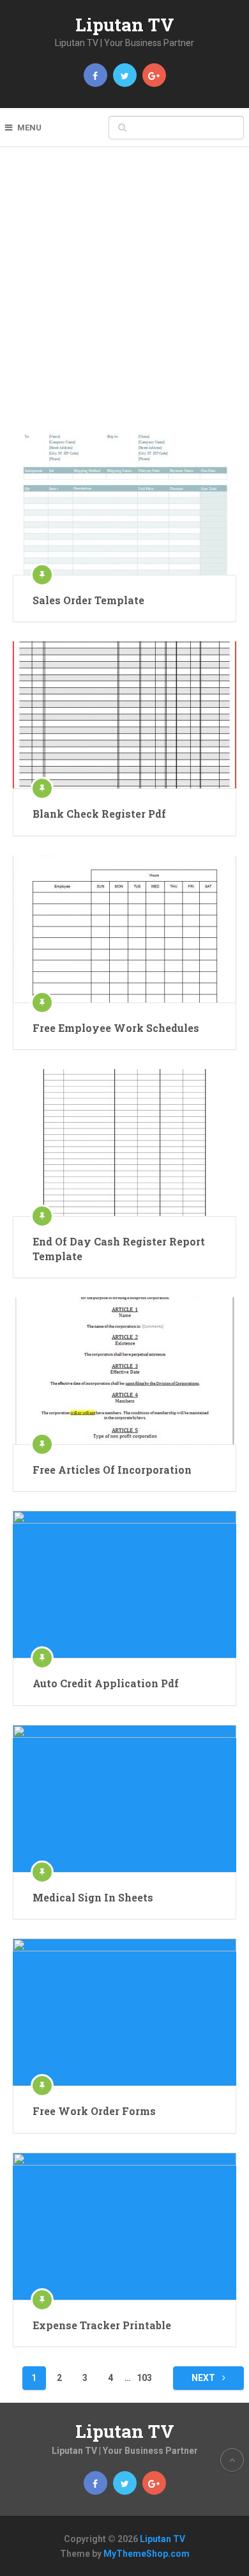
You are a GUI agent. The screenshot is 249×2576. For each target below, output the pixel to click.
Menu (29, 128)
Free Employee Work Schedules (116, 1028)
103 (144, 2378)
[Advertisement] (124, 297)
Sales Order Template (88, 600)
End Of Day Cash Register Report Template (119, 1248)
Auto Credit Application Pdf (106, 1683)
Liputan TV (125, 25)
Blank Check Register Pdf (99, 814)
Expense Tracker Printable (102, 2325)
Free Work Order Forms (94, 2111)
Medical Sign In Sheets (93, 1897)
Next (204, 2378)
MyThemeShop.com (147, 2554)
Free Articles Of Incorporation (112, 1470)
